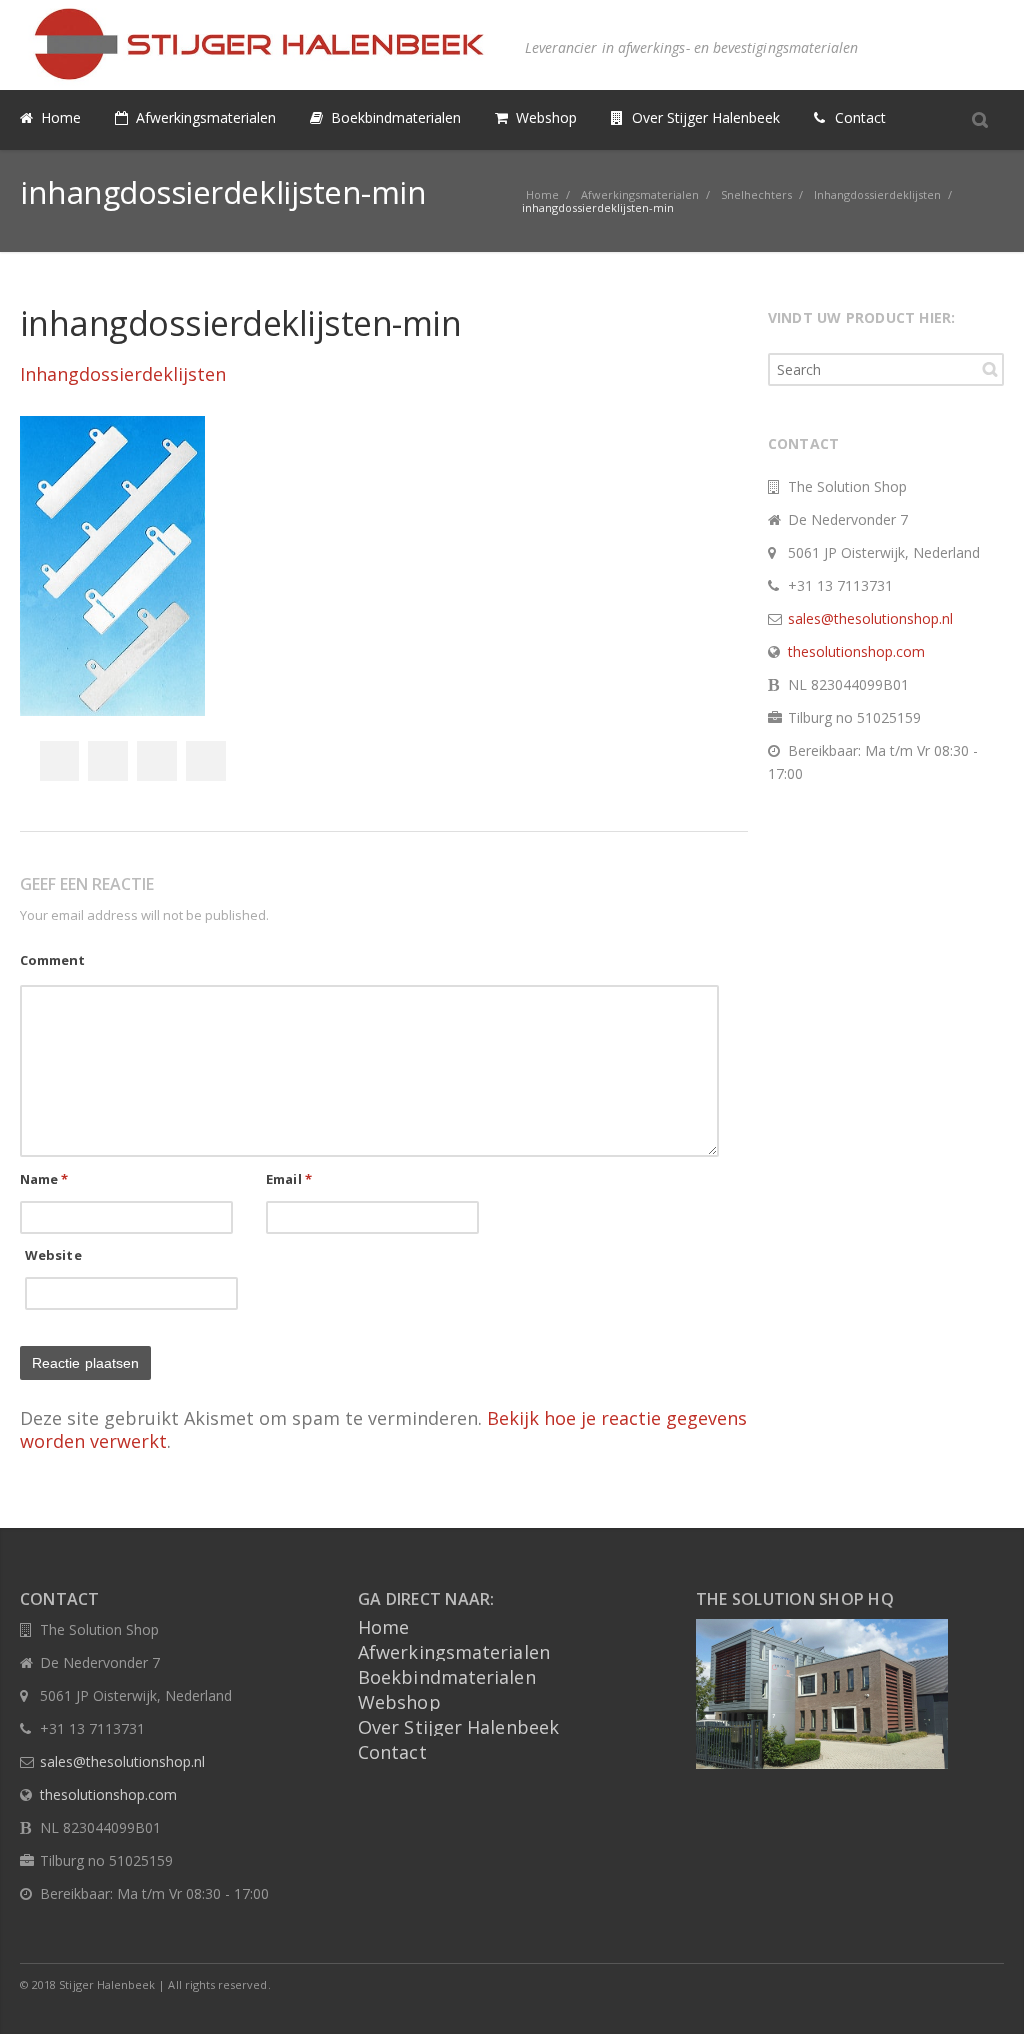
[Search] (980, 119)
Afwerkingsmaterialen (454, 1652)
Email (289, 1179)
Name (44, 1179)
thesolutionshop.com (856, 651)
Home (383, 1627)
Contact (392, 1752)
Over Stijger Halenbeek (458, 1727)
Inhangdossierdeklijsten (123, 374)
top (984, 1994)
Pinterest (206, 761)
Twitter (108, 761)
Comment (52, 960)
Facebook (59, 761)
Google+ (157, 761)
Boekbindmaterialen (447, 1677)
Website (53, 1255)
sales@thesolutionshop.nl (870, 618)
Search (990, 369)
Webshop (399, 1702)
